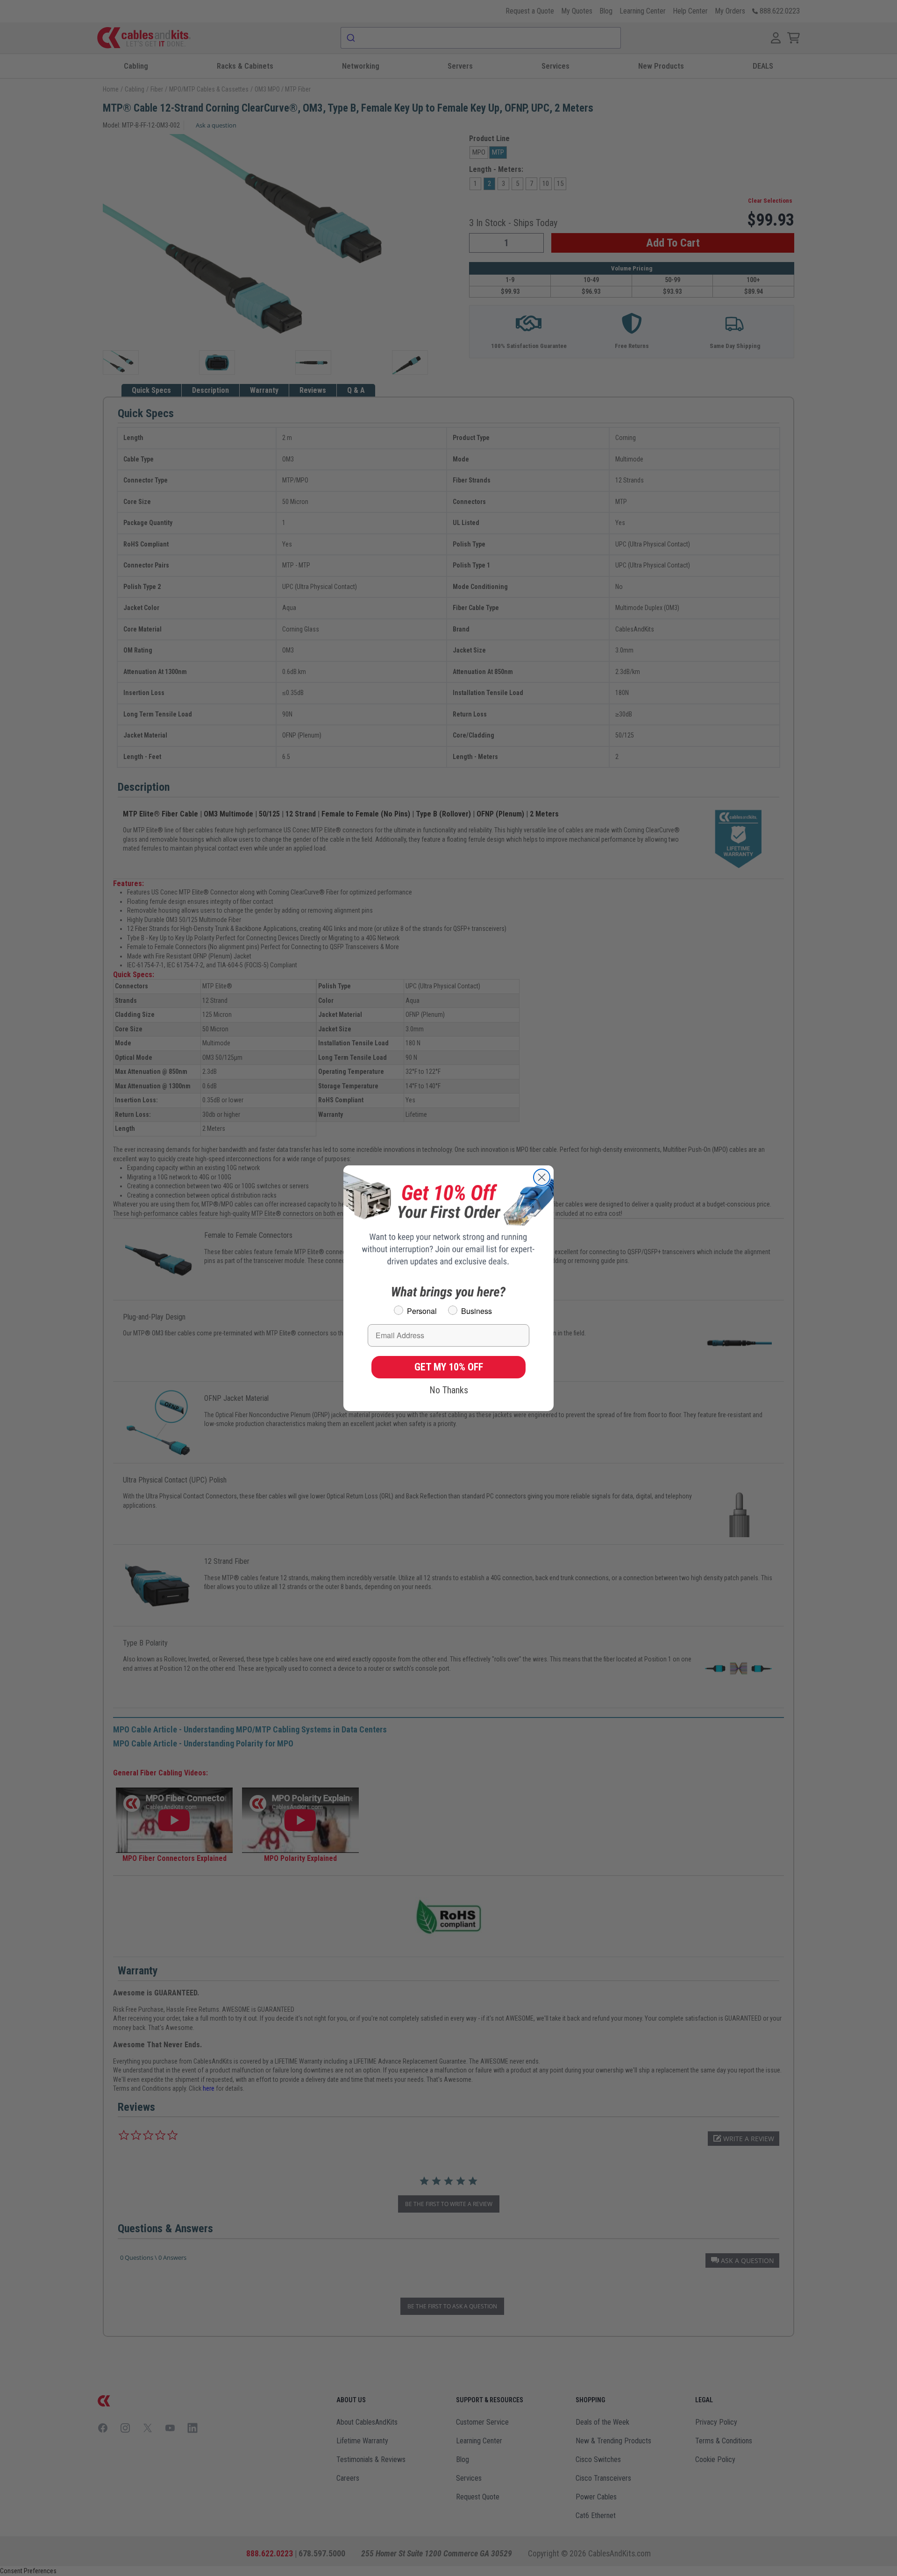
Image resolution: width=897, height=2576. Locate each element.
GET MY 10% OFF (449, 1367)
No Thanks (449, 1390)
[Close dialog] (542, 1177)
